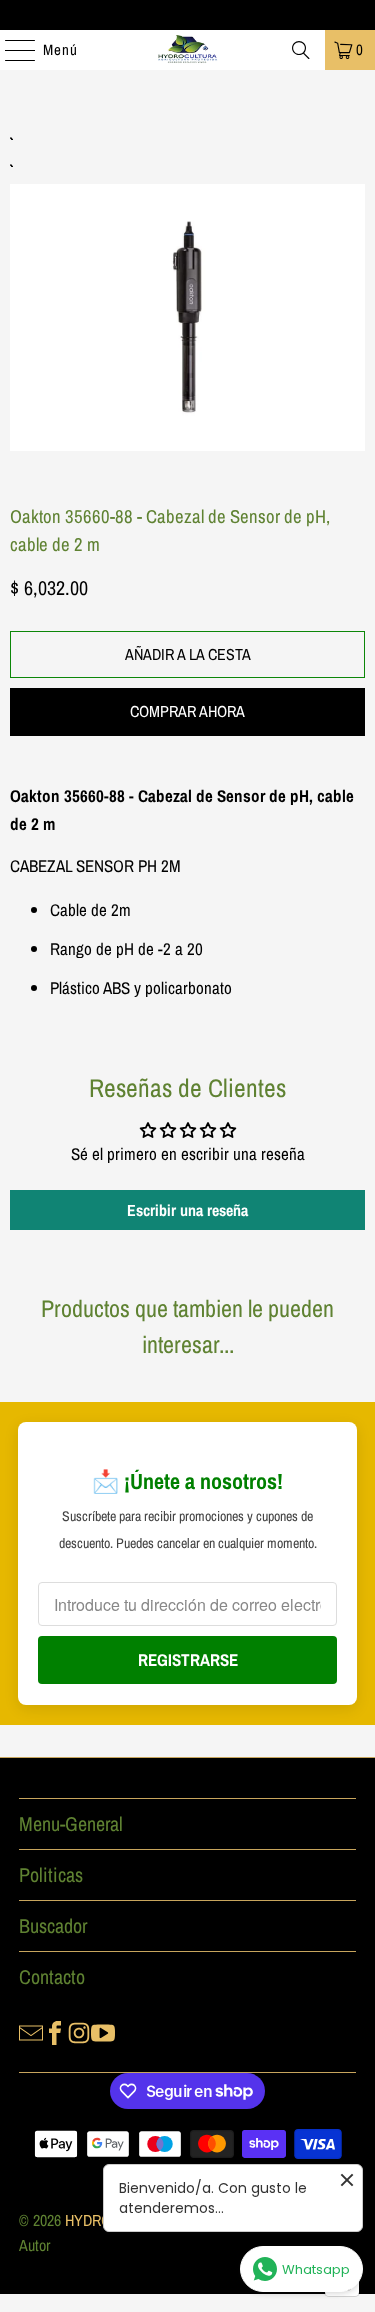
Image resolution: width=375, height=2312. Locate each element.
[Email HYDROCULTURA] (31, 2031)
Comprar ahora (187, 711)
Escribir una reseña (187, 1210)
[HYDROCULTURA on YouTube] (103, 2031)
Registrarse (188, 1659)
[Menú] (10, 50)
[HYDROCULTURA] (188, 50)
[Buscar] (301, 50)
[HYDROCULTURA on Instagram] (79, 2031)
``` (187, 294)
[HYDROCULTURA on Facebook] (55, 2031)
